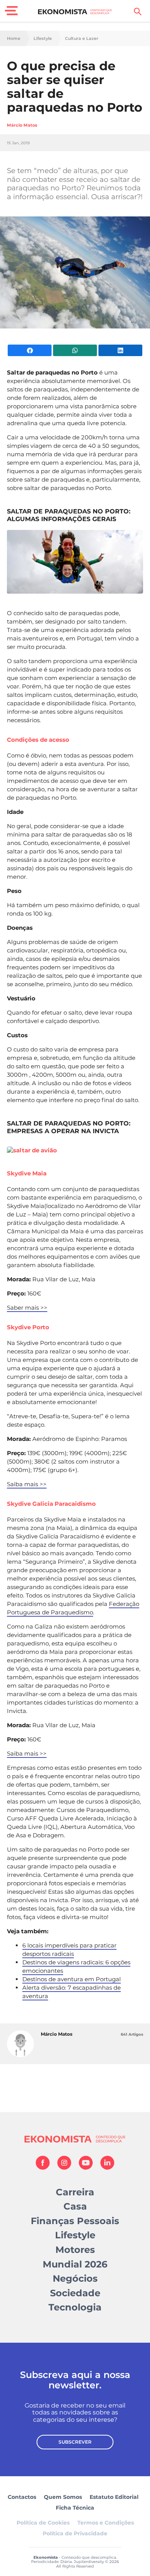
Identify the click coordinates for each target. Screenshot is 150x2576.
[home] (75, 12)
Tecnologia (75, 2307)
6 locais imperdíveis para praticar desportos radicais (69, 1950)
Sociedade (75, 2293)
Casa (75, 2206)
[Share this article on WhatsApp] (75, 350)
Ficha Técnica (75, 2508)
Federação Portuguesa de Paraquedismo (73, 1608)
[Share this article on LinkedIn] (120, 350)
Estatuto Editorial (114, 2497)
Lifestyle (43, 39)
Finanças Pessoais (75, 2221)
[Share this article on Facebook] (30, 350)
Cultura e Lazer (82, 39)
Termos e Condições (106, 2523)
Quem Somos (63, 2497)
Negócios (75, 2278)
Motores (75, 2250)
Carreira (75, 2192)
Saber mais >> (27, 1308)
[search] (138, 12)
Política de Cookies (43, 2523)
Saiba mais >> (27, 1484)
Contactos (22, 2497)
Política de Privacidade (75, 2533)
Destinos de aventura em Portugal (72, 1979)
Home (14, 39)
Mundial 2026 (75, 2264)
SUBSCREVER (75, 2442)
